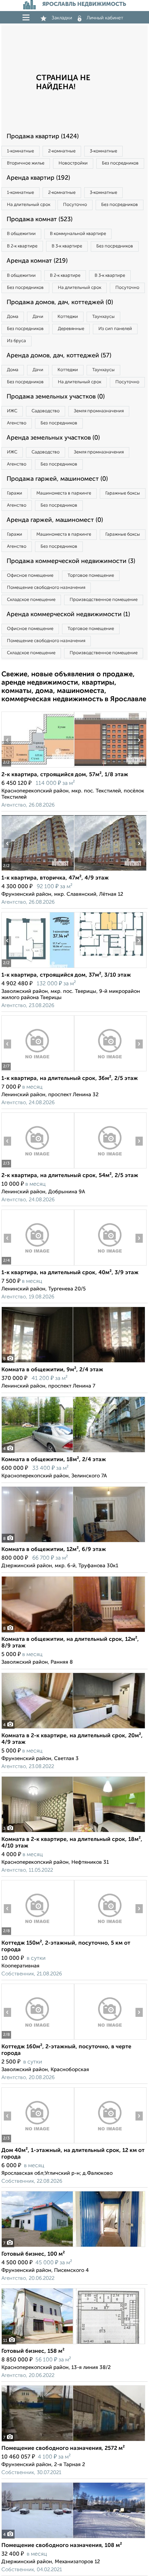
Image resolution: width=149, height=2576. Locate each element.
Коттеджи (68, 317)
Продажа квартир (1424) (43, 137)
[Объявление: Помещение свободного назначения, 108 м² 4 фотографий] (73, 2538)
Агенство (17, 423)
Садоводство (46, 411)
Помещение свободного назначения (46, 588)
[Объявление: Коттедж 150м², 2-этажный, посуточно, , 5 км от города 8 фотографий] (38, 1936)
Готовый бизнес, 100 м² (33, 2254)
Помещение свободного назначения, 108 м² (62, 2546)
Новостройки (73, 163)
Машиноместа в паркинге (64, 493)
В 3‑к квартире (67, 246)
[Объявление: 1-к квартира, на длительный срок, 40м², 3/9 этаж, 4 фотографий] (38, 1265)
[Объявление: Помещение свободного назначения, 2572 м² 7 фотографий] (73, 2441)
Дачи (38, 317)
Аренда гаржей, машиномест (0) (55, 520)
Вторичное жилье (26, 163)
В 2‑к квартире (22, 246)
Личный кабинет (105, 18)
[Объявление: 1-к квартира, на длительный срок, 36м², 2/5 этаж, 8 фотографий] (38, 1071)
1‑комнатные (20, 151)
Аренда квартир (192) (38, 178)
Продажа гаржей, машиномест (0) (57, 479)
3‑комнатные (103, 151)
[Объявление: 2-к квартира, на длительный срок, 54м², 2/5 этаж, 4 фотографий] (38, 1168)
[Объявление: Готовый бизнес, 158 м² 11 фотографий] (73, 2344)
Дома (13, 317)
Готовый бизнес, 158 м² (33, 2351)
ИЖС (12, 411)
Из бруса (16, 341)
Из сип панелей (115, 329)
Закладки (62, 18)
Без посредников (120, 163)
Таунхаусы (103, 317)
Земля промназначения (99, 411)
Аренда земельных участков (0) (53, 438)
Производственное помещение (104, 600)
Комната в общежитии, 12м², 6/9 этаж (54, 1550)
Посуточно (75, 205)
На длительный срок (29, 205)
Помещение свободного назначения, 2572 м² (63, 2448)
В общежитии (21, 234)
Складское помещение (31, 600)
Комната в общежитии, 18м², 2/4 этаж (54, 1460)
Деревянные (71, 329)
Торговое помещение (91, 576)
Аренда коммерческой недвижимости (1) (68, 614)
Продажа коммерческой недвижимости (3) (71, 561)
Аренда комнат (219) (37, 261)
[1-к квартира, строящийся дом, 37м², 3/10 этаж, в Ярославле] (38, 968)
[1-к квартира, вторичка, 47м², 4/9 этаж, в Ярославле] (38, 871)
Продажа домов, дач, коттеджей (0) (60, 302)
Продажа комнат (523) (40, 219)
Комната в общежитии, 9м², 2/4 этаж (52, 1370)
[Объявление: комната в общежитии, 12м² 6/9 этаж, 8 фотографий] (73, 1542)
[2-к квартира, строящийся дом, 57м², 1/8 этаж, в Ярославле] (38, 767)
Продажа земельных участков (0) (56, 397)
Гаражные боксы (123, 493)
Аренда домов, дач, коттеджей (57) (59, 356)
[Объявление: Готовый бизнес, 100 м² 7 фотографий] (73, 2247)
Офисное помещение (30, 576)
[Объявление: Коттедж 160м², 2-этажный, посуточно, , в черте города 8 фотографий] (38, 2039)
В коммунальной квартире (78, 234)
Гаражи (15, 493)
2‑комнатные (62, 151)
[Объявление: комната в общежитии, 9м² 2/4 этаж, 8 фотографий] (73, 1362)
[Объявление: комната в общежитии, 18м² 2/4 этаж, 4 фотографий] (73, 1452)
